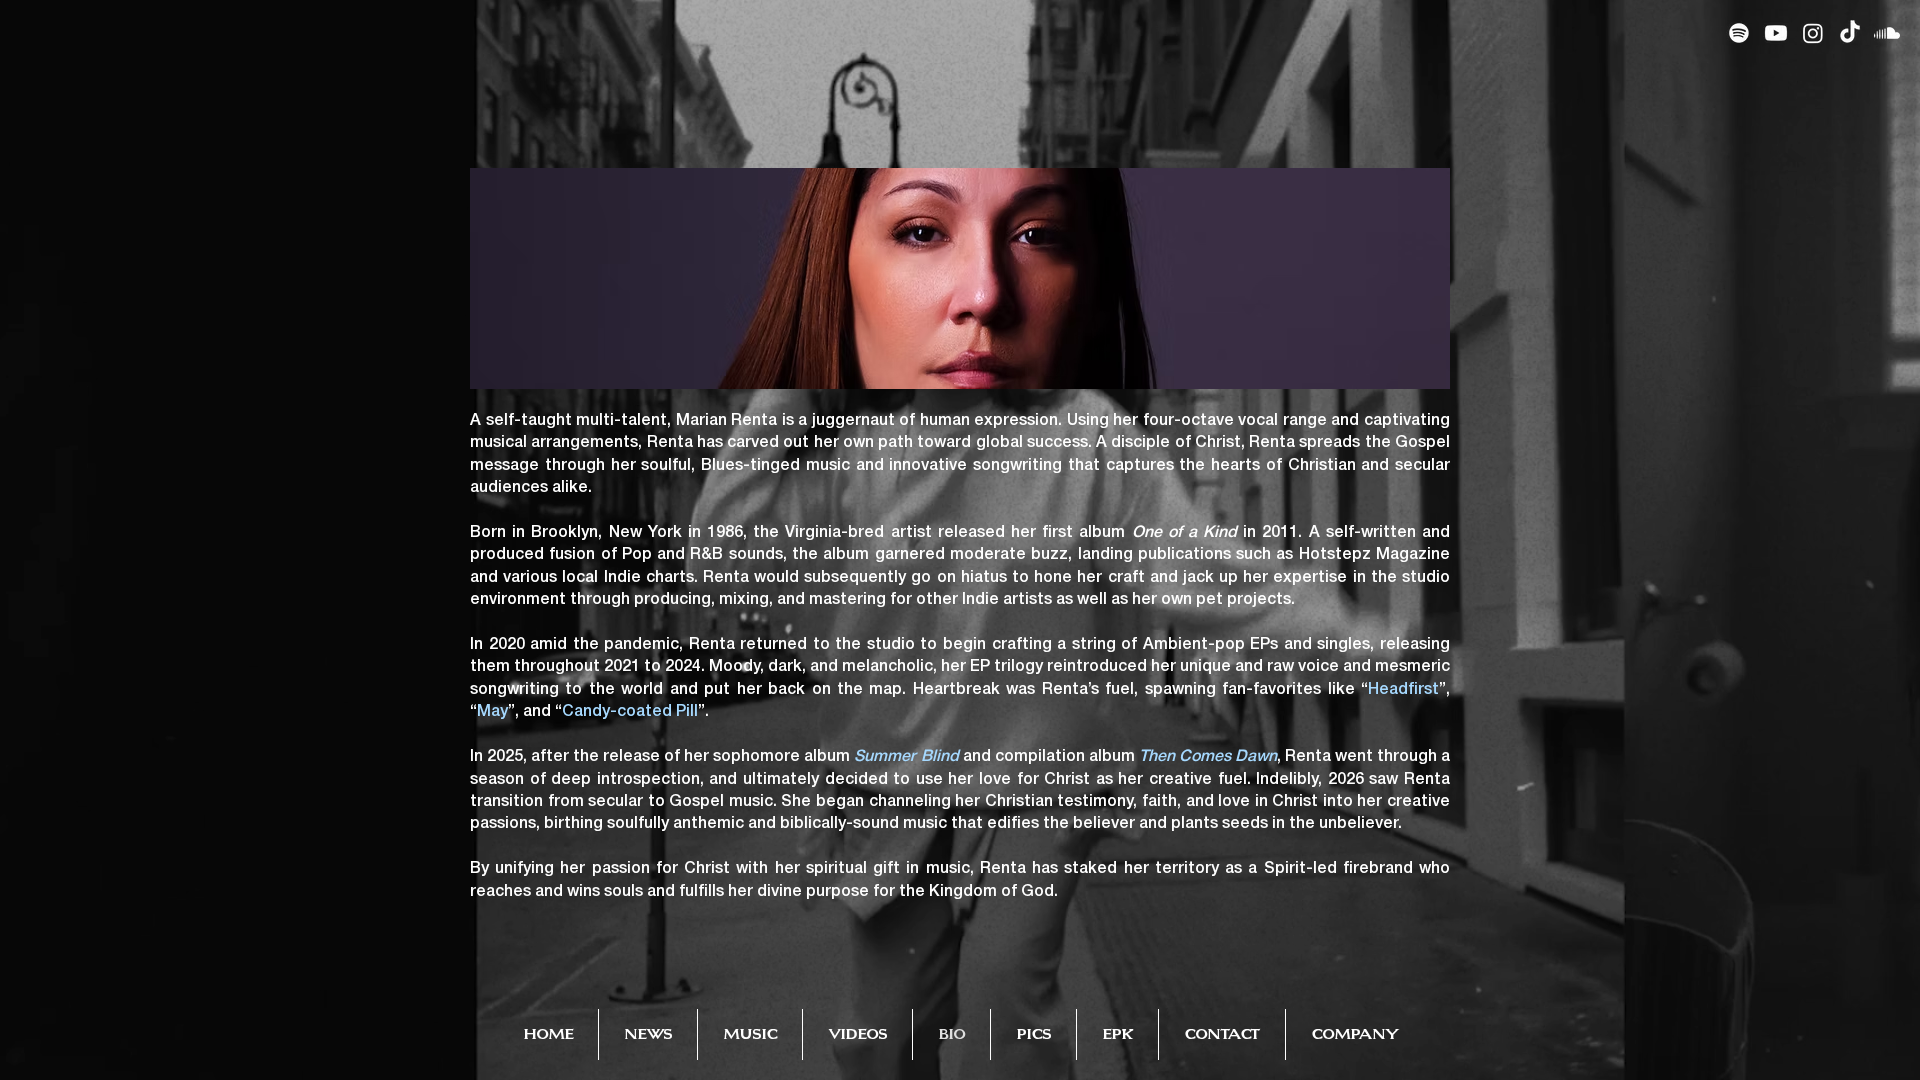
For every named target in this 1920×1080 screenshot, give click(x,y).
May (492, 712)
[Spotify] (1739, 33)
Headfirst (1403, 690)
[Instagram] (1813, 33)
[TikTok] (1850, 33)
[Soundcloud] (1887, 33)
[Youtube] (1776, 33)
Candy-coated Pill (630, 712)
